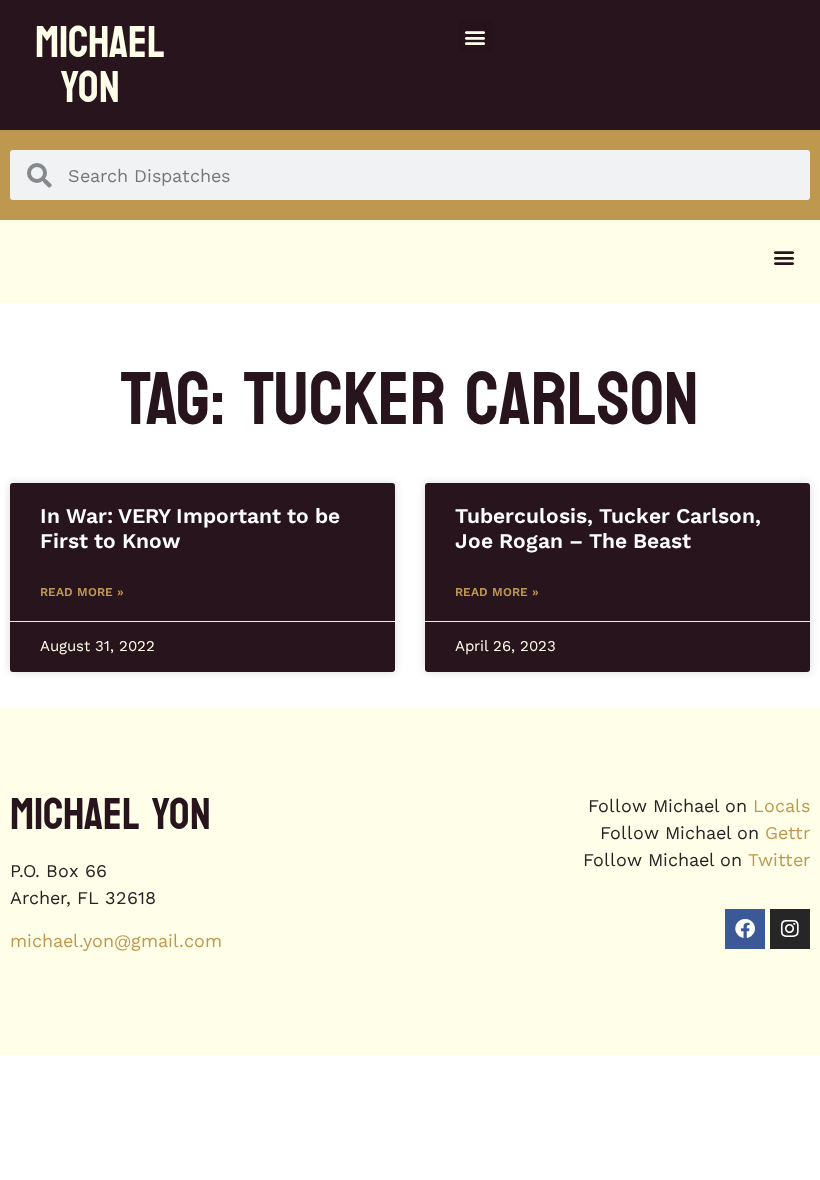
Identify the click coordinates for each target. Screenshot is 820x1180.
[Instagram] (790, 929)
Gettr (787, 832)
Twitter (779, 859)
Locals (781, 805)
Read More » (82, 592)
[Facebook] (745, 929)
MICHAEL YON (100, 65)
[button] (475, 36)
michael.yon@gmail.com (116, 940)
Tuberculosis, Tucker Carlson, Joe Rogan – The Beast (608, 528)
